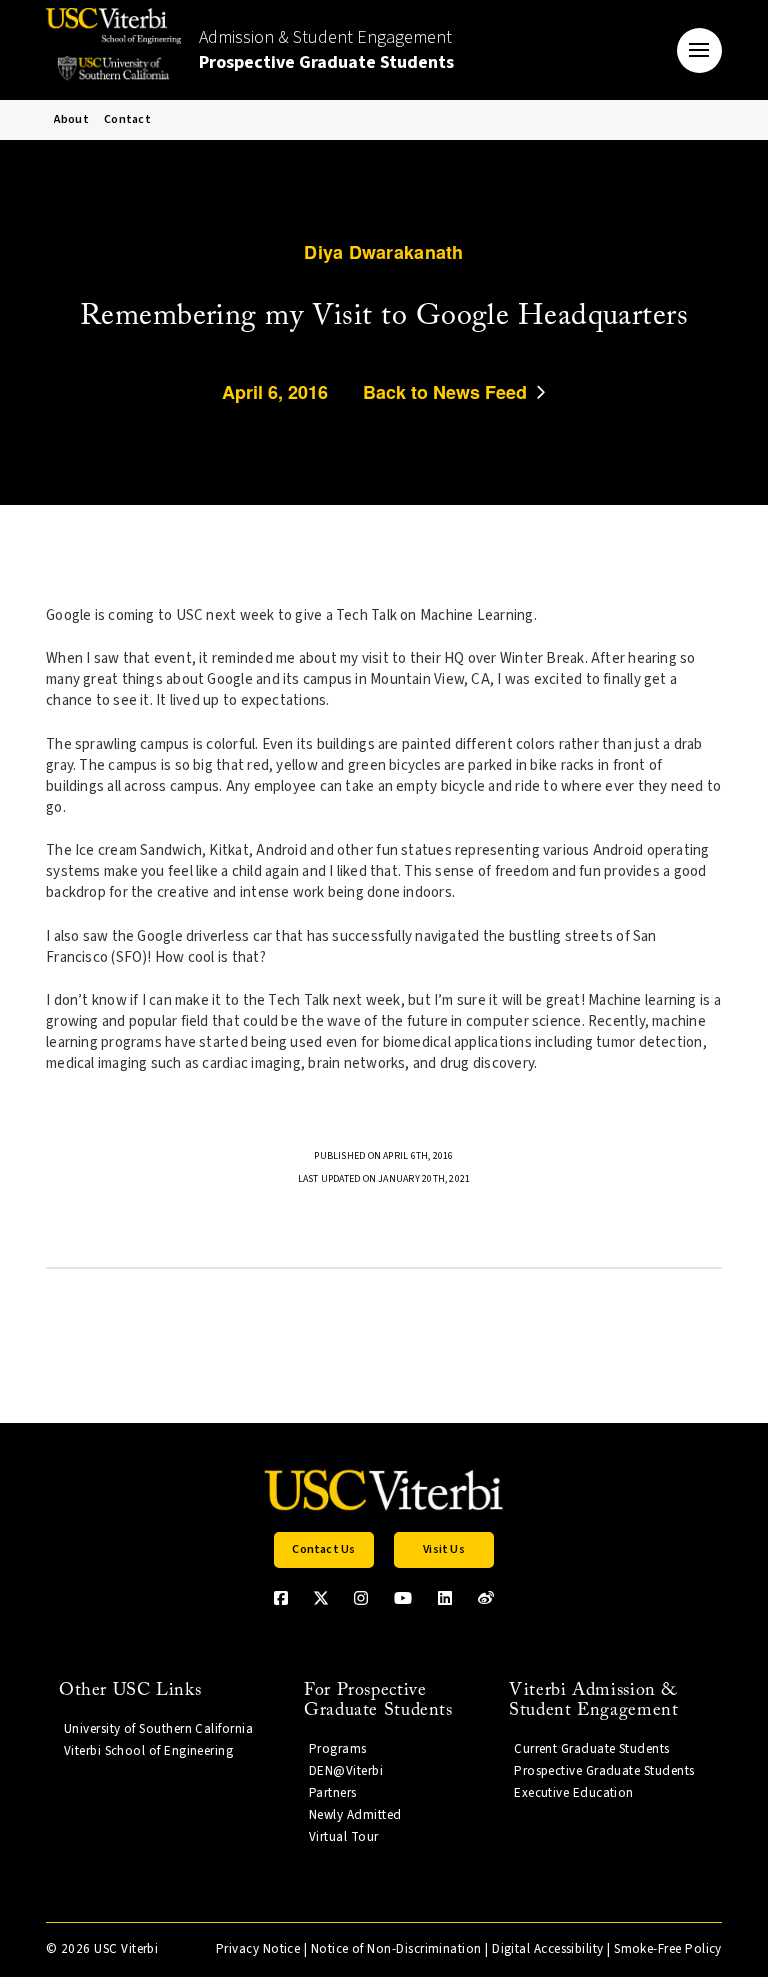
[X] (321, 1598)
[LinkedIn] (445, 1598)
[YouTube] (403, 1598)
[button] (699, 50)
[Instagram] (361, 1598)
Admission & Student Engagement (326, 50)
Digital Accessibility (548, 1949)
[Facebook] (281, 1598)
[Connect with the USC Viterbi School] (486, 1598)
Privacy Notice (258, 1949)
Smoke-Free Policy (668, 1949)
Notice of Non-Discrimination (396, 1949)
